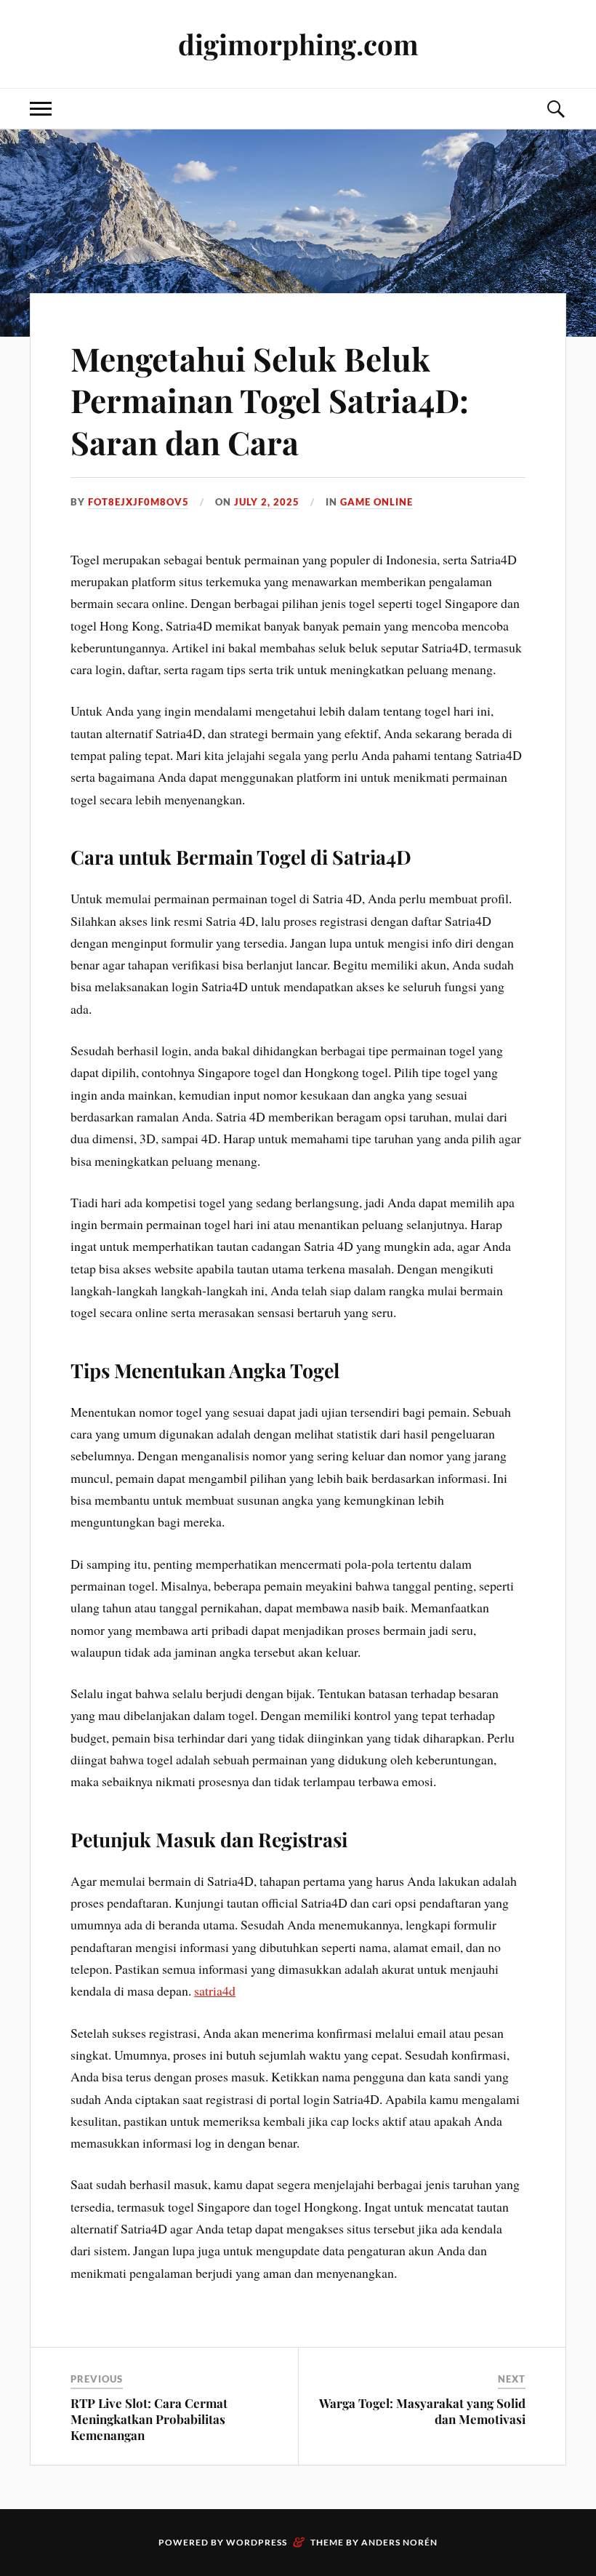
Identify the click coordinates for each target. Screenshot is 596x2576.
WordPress (257, 2542)
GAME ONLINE (376, 502)
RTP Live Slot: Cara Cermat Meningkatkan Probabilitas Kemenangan (149, 2419)
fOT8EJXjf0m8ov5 (138, 502)
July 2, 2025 (267, 502)
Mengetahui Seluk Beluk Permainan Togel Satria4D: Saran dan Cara (270, 400)
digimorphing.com (298, 44)
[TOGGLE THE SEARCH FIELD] (555, 109)
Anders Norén (399, 2542)
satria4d (215, 1991)
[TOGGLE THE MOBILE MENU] (41, 109)
